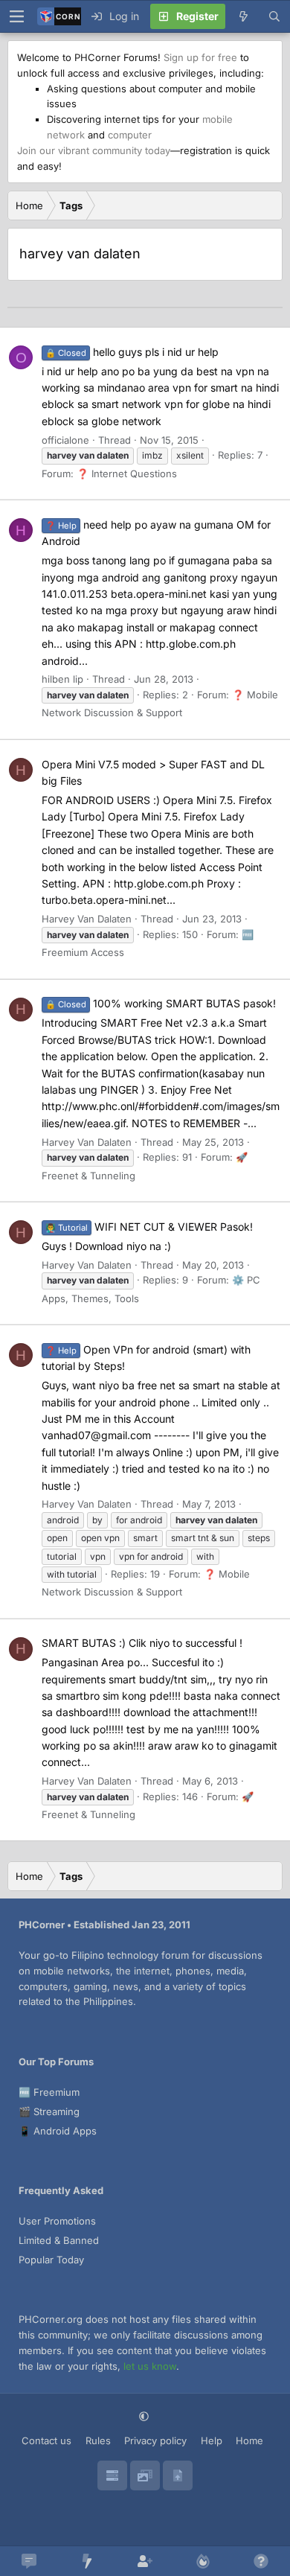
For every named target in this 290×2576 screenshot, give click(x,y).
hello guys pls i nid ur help (132, 352)
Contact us (46, 2440)
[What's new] (243, 16)
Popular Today (51, 2260)
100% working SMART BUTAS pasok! (161, 1003)
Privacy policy (155, 2440)
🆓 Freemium (49, 2092)
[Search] (274, 16)
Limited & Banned (59, 2240)
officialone (65, 440)
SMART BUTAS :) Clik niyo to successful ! (142, 1643)
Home (249, 2440)
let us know (150, 2366)
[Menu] (16, 16)
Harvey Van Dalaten (87, 919)
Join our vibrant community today (94, 150)
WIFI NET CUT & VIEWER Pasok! (149, 1227)
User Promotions (57, 2221)
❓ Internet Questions (127, 474)
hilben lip (62, 679)
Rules (98, 2440)
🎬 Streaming (49, 2111)
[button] (145, 2417)
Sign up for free (200, 57)
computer (130, 135)
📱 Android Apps (58, 2131)
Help (212, 2440)
